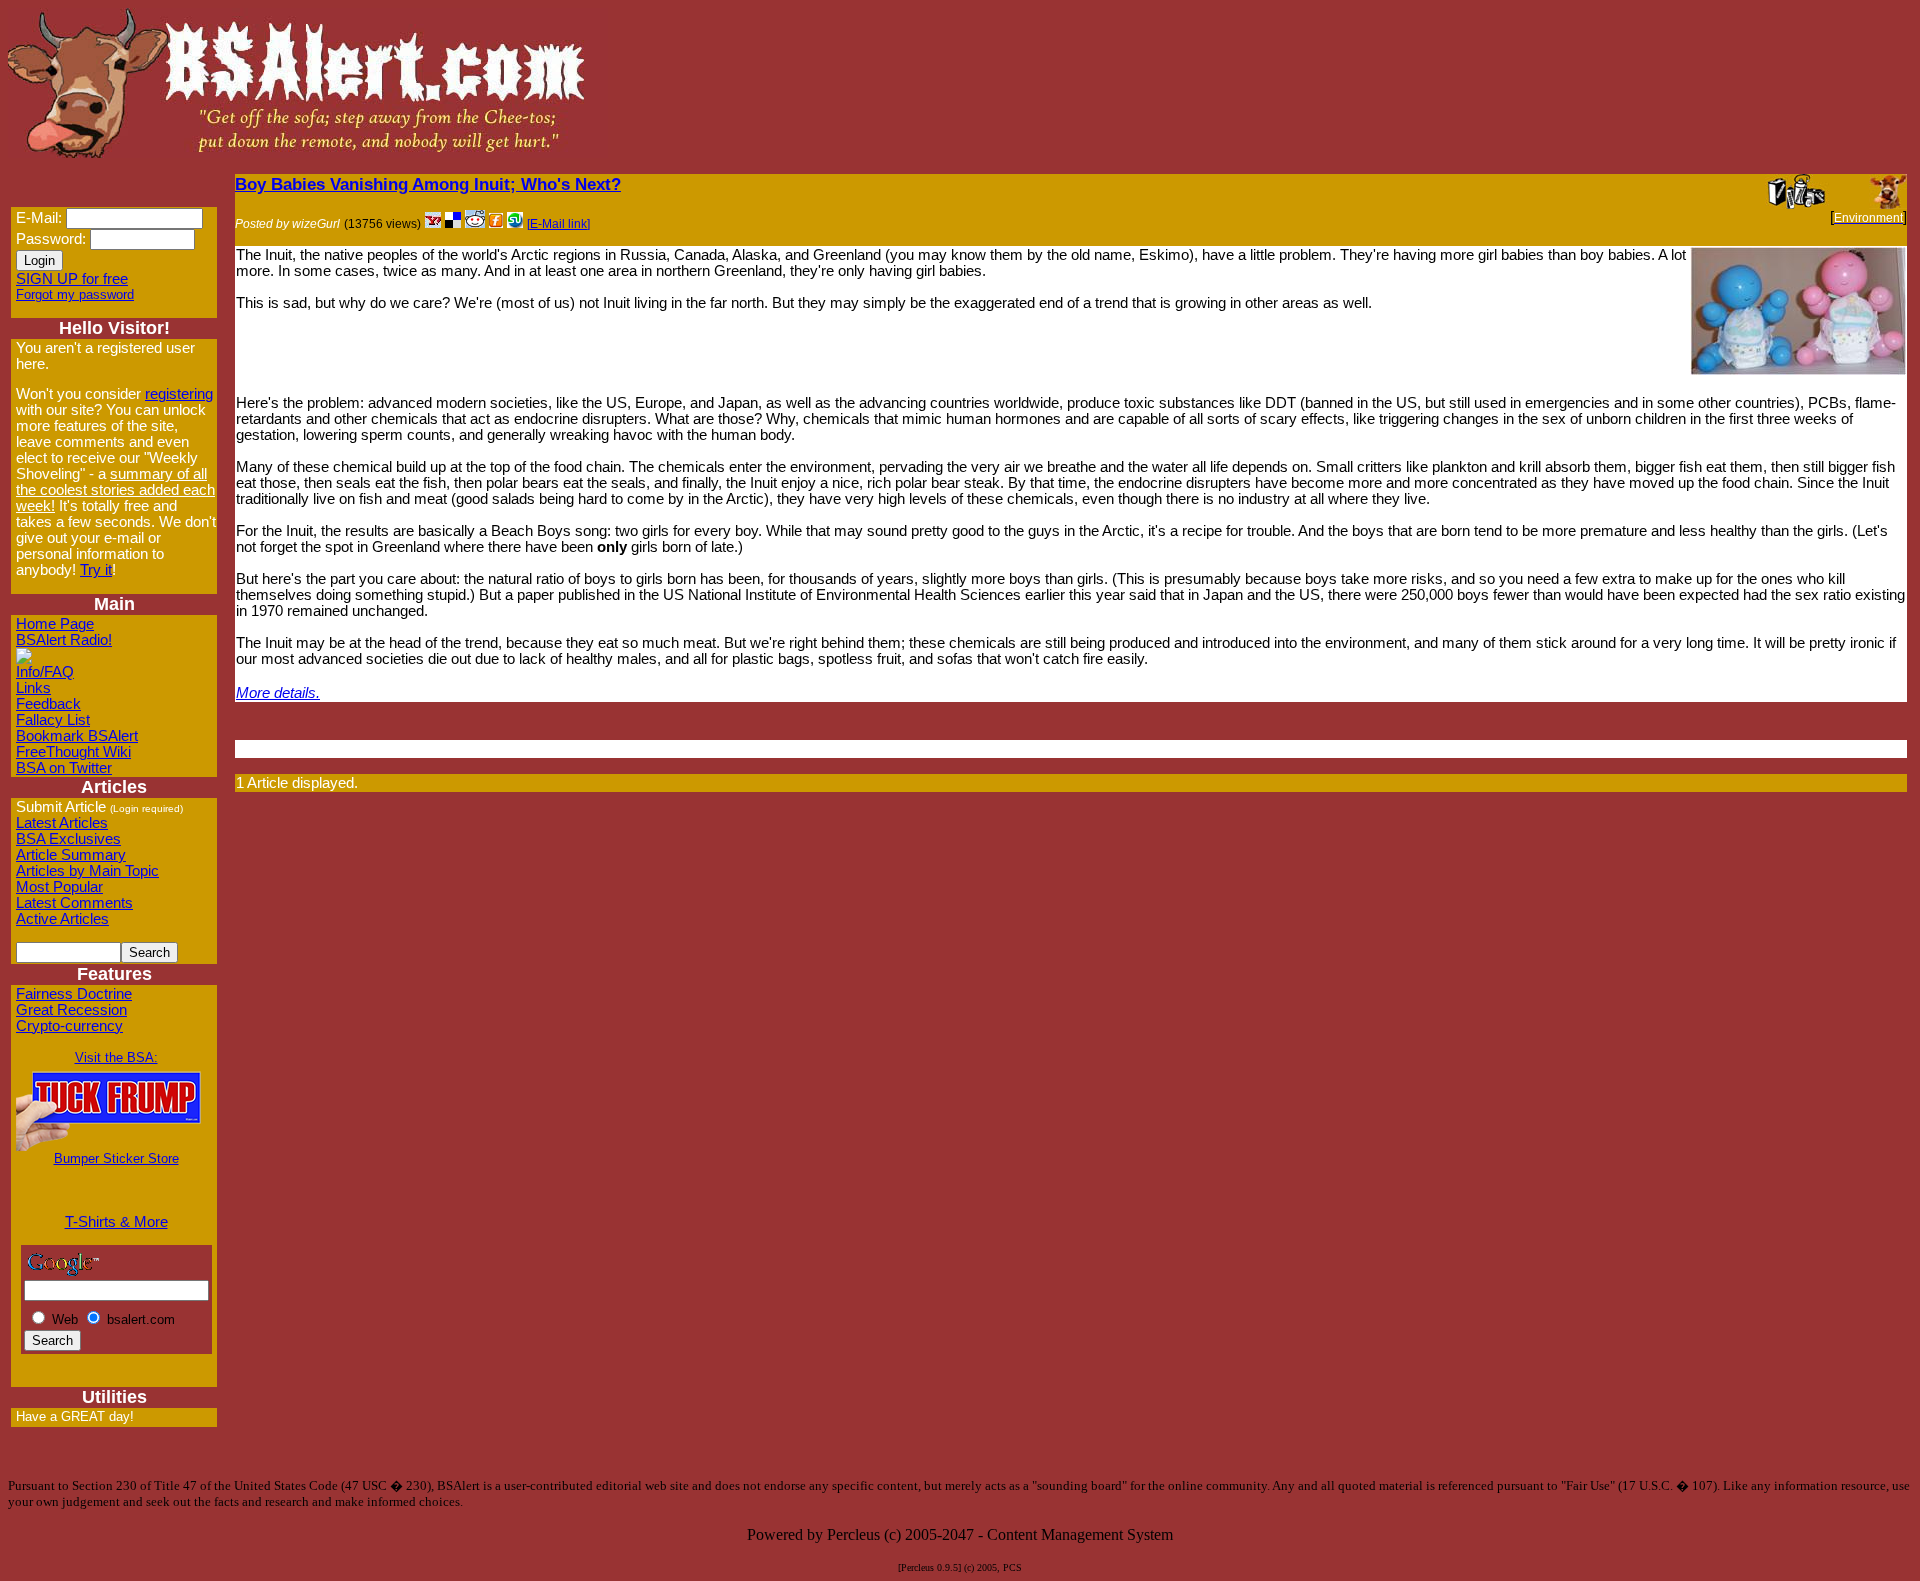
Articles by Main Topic (87, 871)
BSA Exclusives (68, 839)
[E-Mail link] (558, 224)
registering (179, 394)
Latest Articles (62, 823)
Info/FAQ (45, 672)
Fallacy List (53, 720)
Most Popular (59, 887)
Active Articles (62, 919)
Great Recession (71, 1010)
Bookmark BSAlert (77, 736)
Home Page (55, 624)
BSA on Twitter (64, 768)
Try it (96, 570)
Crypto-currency (69, 1026)
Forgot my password (75, 294)
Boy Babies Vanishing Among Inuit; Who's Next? (428, 184)
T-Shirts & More (116, 1222)
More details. (278, 693)
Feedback (48, 704)
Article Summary (71, 855)
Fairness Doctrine (74, 994)
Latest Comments (74, 903)
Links (33, 688)
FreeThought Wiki (73, 752)
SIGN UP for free (72, 279)
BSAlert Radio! (64, 640)
